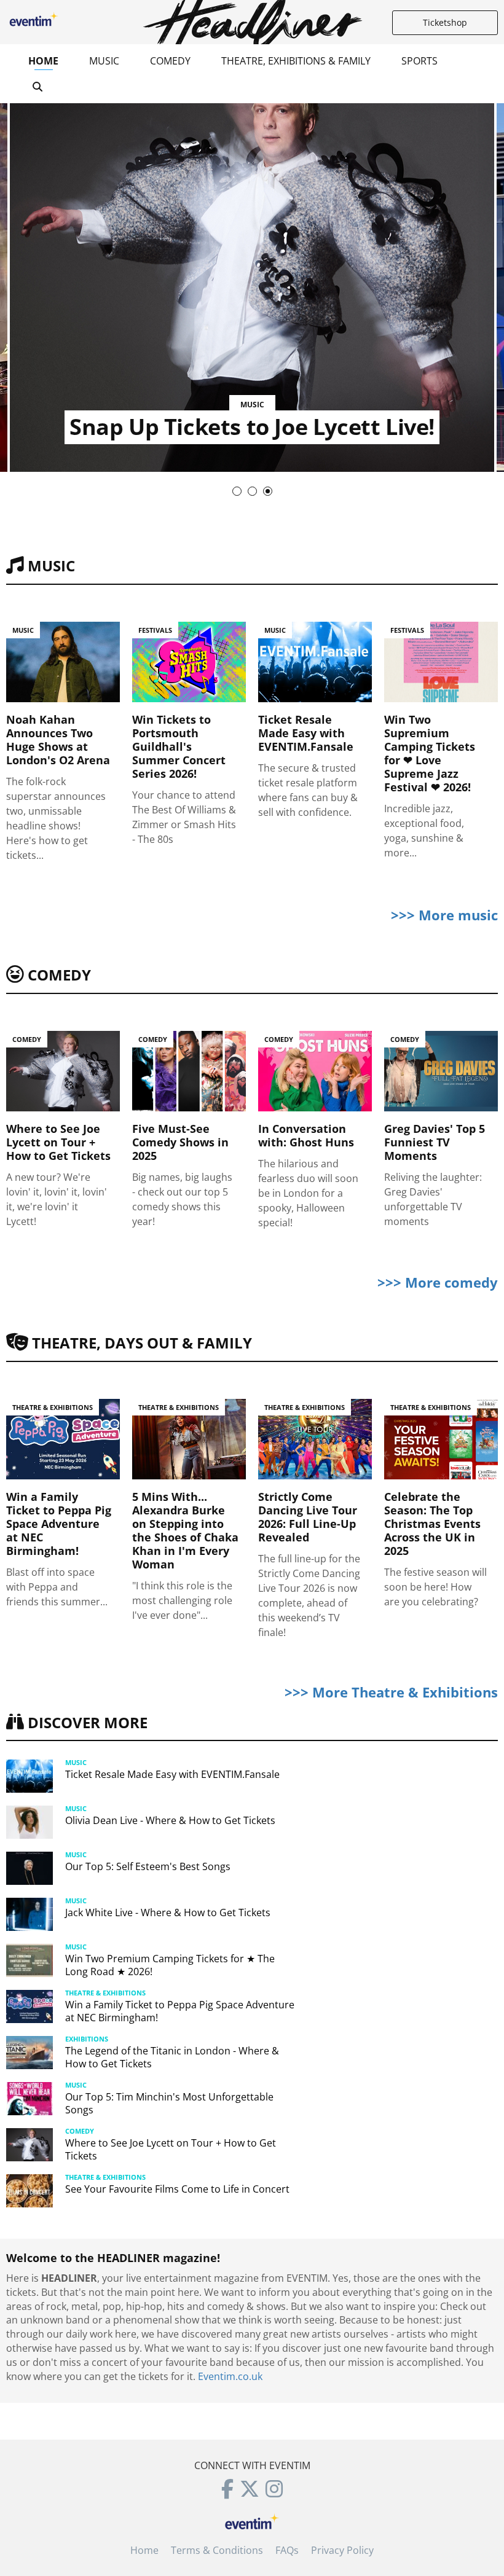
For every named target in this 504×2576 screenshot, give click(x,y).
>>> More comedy (438, 1282)
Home (43, 61)
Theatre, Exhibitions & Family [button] (296, 61)
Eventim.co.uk (230, 2376)
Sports (419, 61)
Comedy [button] (170, 61)
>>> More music (444, 915)
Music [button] (104, 61)
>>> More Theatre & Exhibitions (391, 1692)
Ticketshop (445, 22)
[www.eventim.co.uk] (252, 2520)
